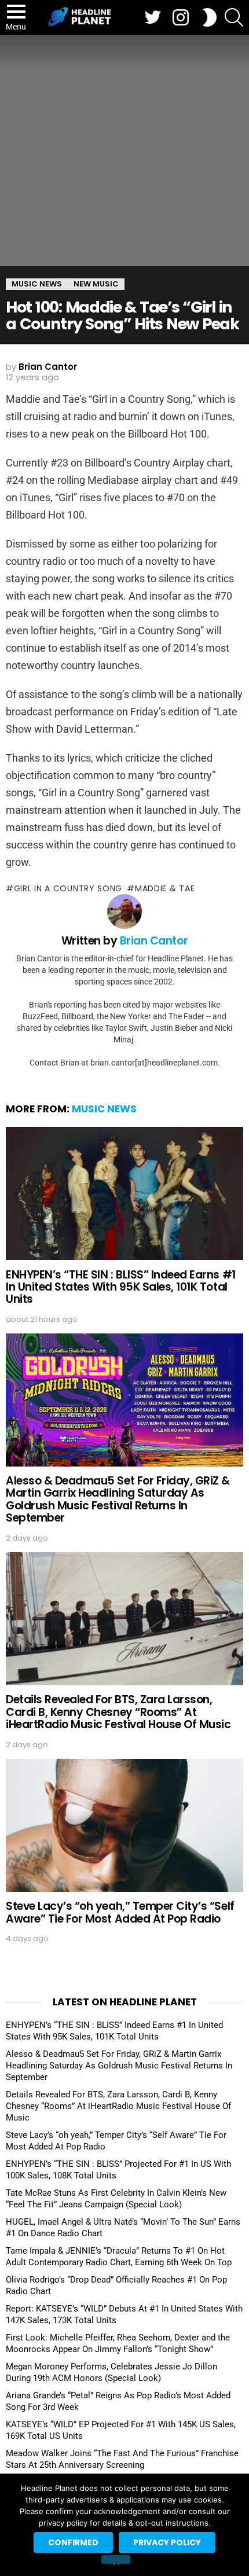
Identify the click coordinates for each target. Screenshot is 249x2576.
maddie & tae (165, 888)
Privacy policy (167, 2542)
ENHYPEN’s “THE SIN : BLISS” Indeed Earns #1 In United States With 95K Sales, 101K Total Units (121, 1287)
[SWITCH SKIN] (210, 17)
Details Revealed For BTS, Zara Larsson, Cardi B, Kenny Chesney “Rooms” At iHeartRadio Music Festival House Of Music (118, 1712)
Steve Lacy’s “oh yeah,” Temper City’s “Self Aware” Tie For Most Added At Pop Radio (120, 1912)
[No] (116, 2560)
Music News (104, 1109)
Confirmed (73, 2542)
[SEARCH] (234, 17)
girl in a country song (68, 888)
